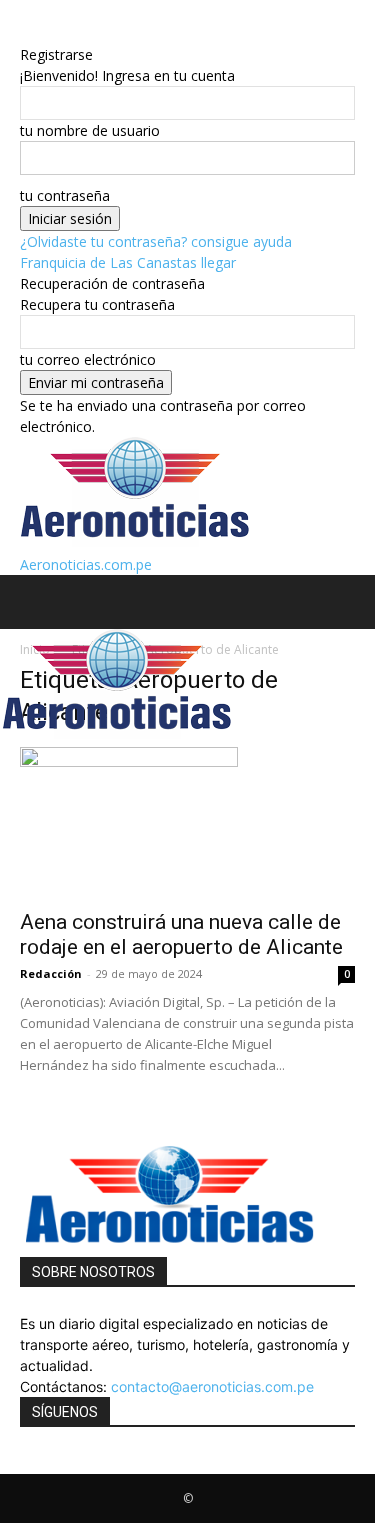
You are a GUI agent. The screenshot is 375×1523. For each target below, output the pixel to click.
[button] (34, 602)
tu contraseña (65, 195)
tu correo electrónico (88, 359)
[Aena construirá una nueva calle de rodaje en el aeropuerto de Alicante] (187, 822)
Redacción (51, 973)
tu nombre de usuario (90, 130)
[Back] (25, 33)
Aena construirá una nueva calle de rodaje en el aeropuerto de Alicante (181, 934)
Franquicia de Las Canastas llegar (128, 262)
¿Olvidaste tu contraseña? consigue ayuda (156, 241)
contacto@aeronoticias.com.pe (212, 1386)
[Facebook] (27, 1463)
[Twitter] (40, 1463)
